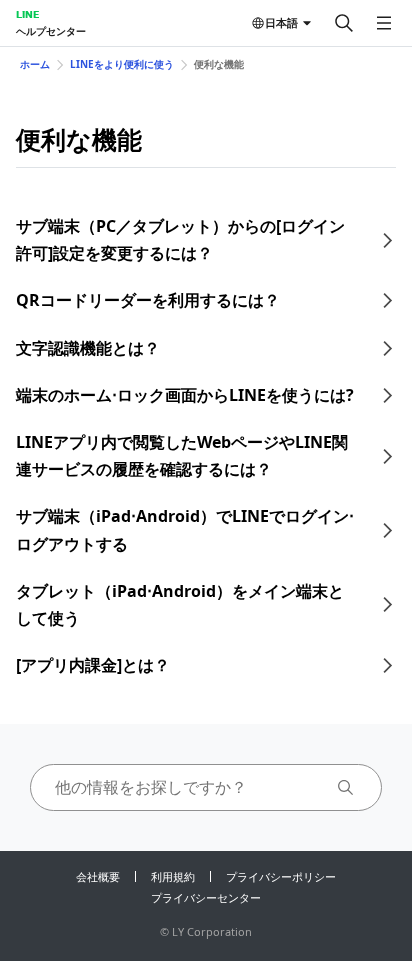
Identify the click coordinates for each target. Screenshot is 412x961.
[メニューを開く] (384, 23)
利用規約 (173, 876)
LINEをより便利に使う (122, 64)
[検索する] (344, 23)
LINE (27, 14)
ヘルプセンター (51, 31)
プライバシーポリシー (281, 876)
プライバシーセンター (206, 897)
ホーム (35, 64)
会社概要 (98, 876)
